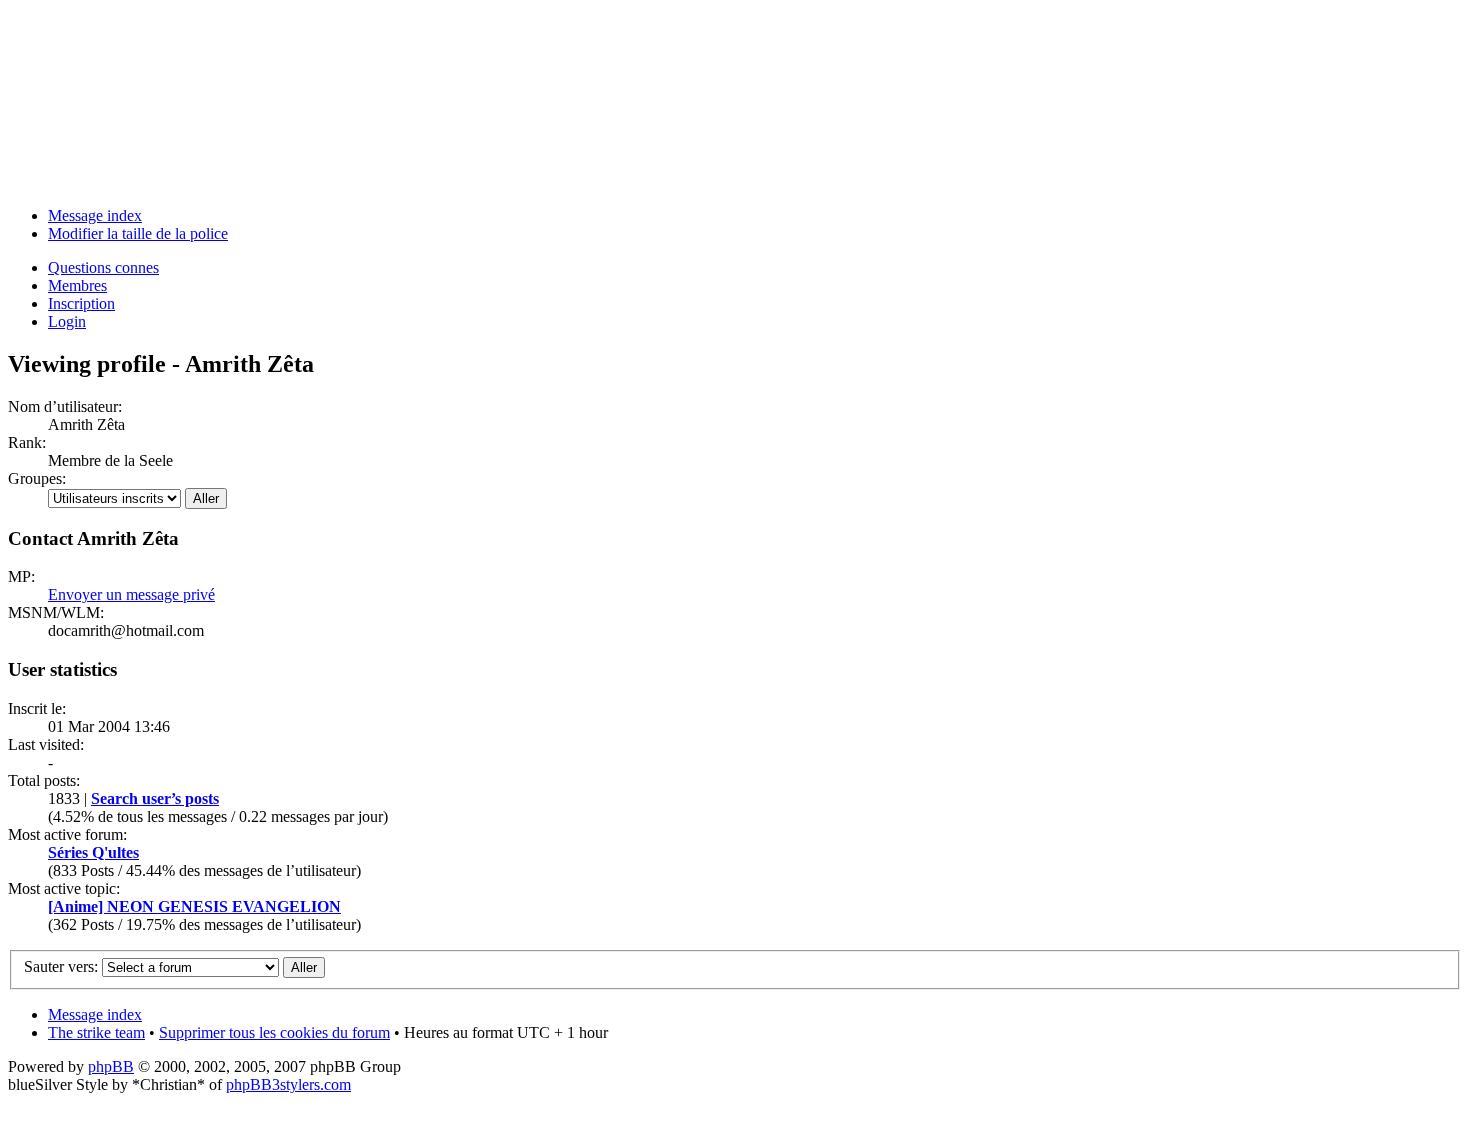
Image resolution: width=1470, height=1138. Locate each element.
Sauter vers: (61, 966)
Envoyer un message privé (131, 594)
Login (67, 321)
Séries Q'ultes (93, 852)
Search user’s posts (155, 798)
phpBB (111, 1066)
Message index (95, 215)
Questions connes (103, 267)
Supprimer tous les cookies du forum (274, 1032)
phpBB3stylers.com (288, 1084)
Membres (77, 285)
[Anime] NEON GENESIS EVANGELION (194, 906)
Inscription (81, 303)
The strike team (96, 1032)
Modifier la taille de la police (138, 233)
